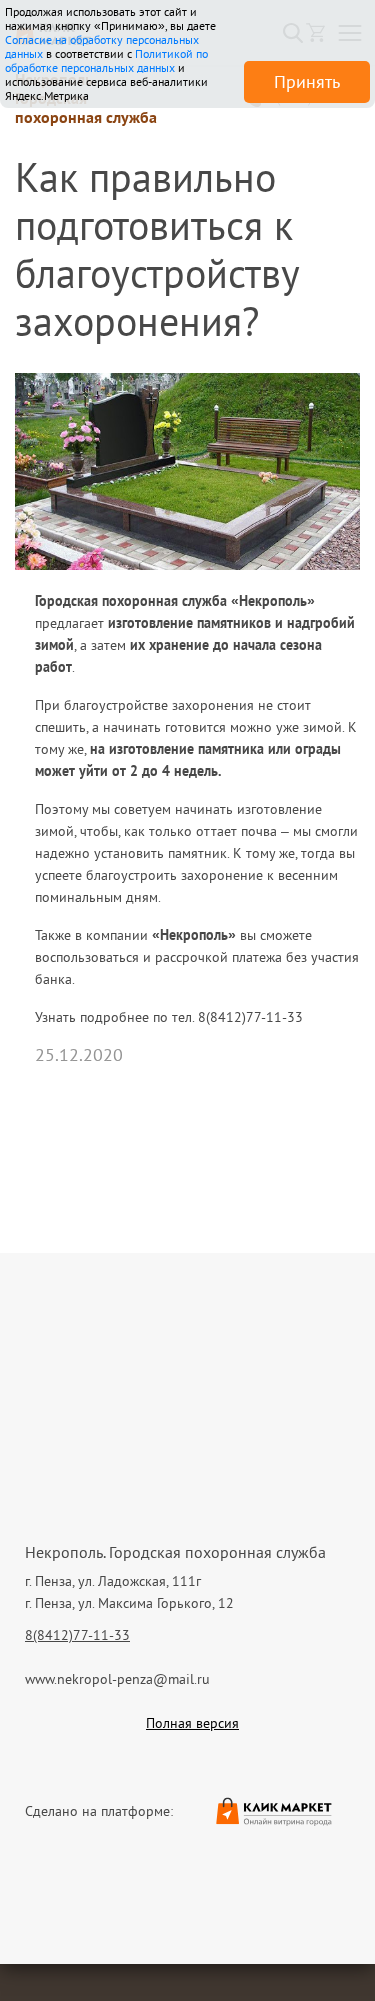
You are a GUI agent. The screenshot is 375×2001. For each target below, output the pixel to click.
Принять (307, 81)
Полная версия (192, 1723)
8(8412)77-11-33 (77, 1635)
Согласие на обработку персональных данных (102, 46)
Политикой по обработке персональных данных (106, 60)
